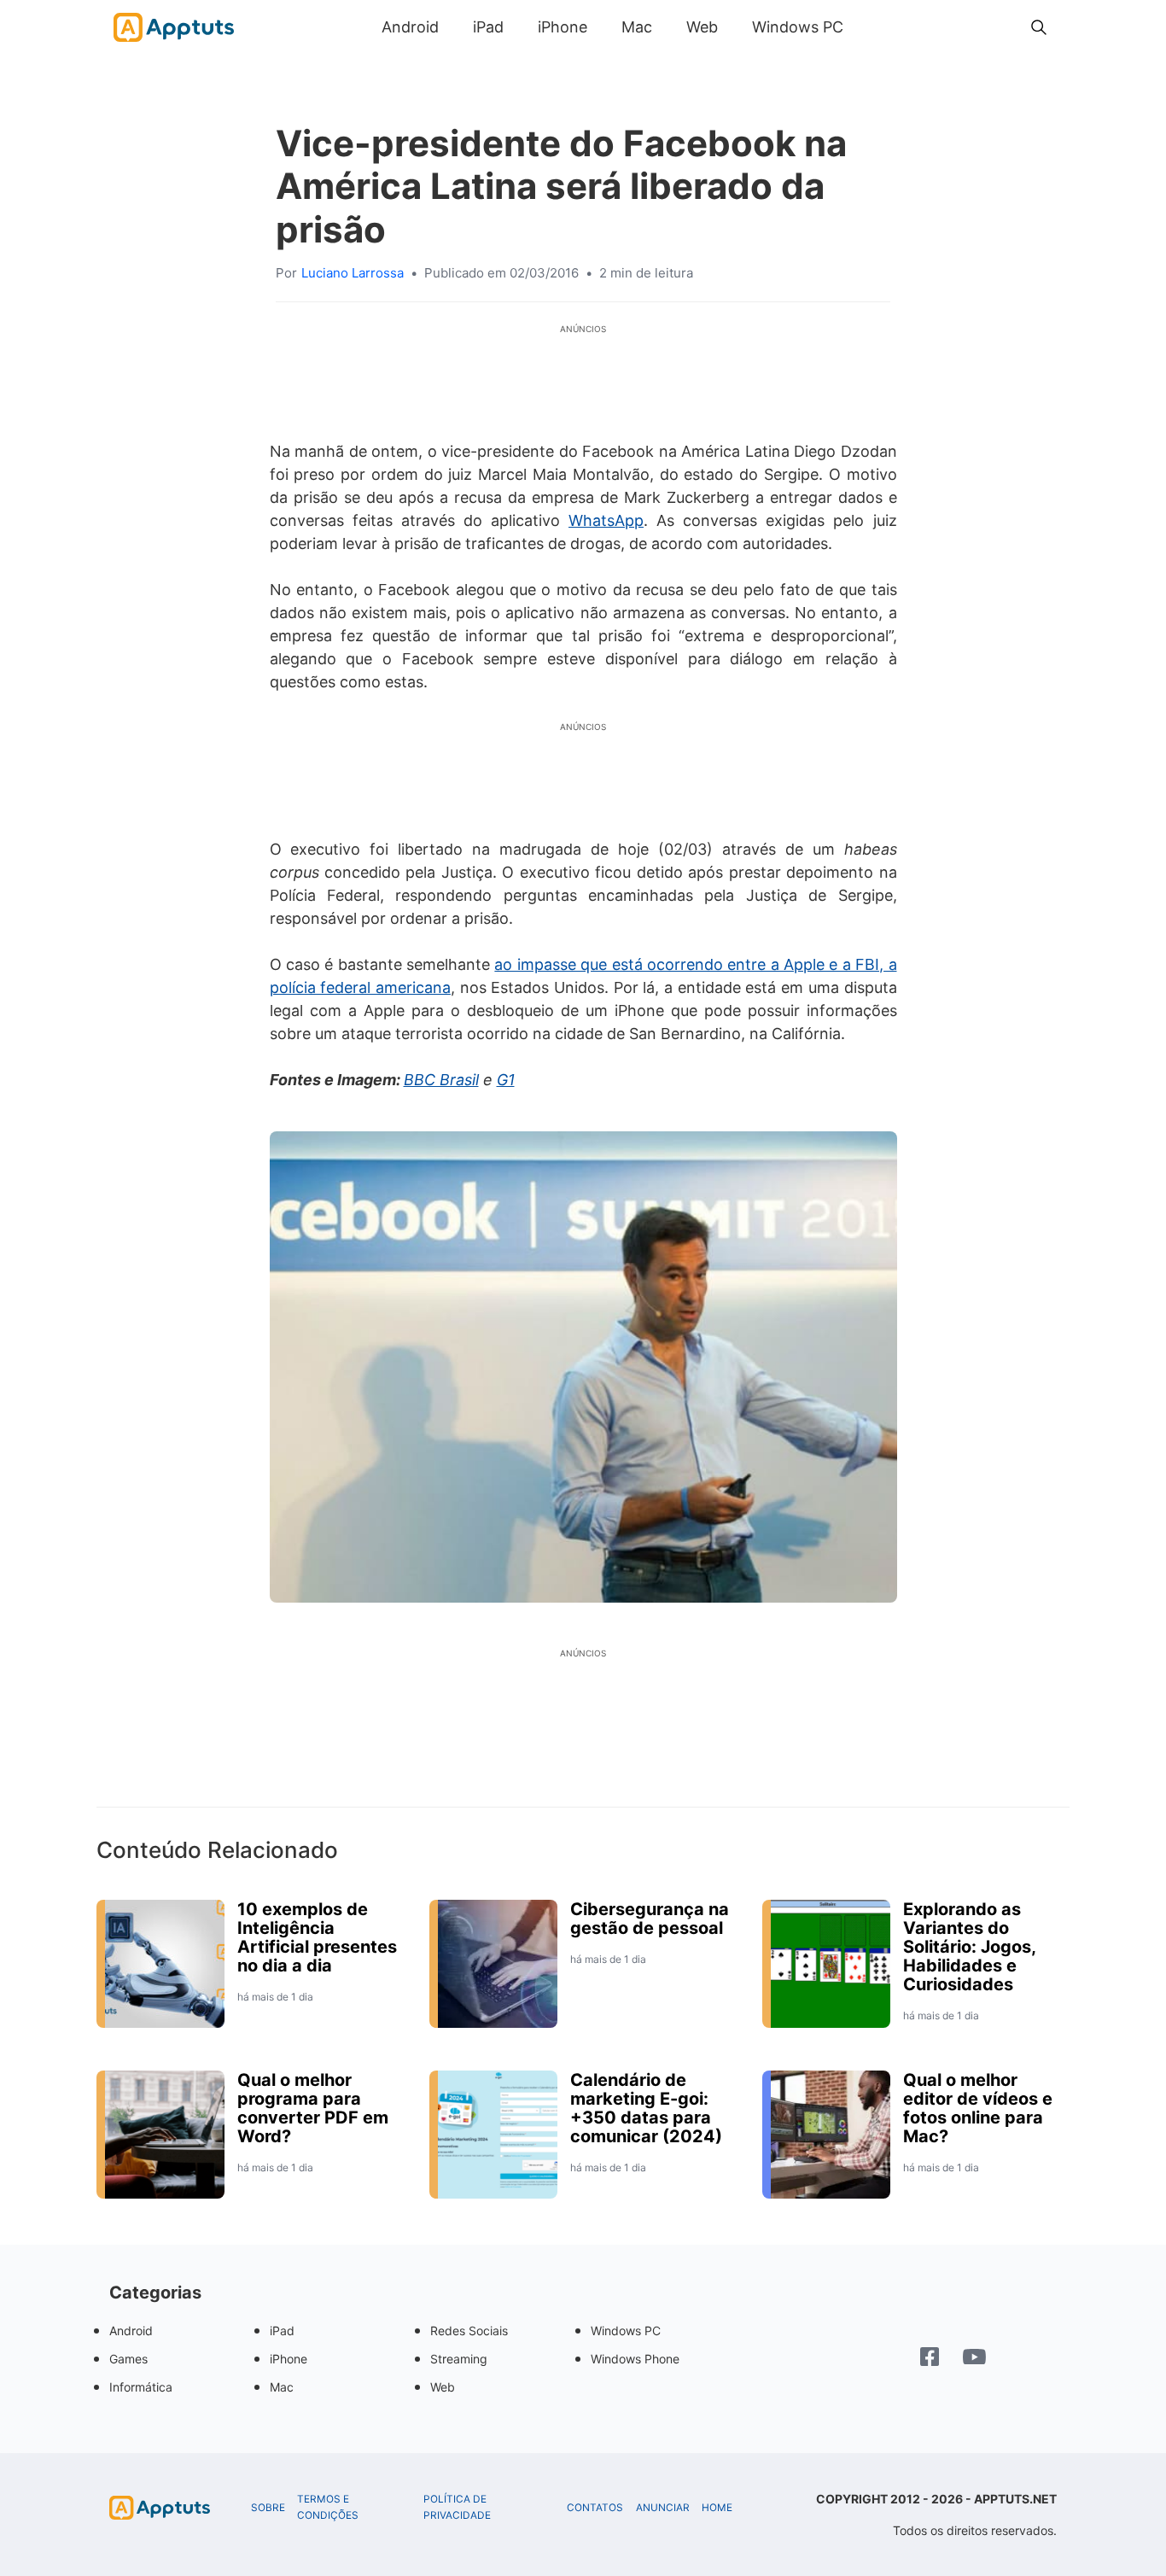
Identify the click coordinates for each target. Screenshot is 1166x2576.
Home (717, 2508)
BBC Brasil (441, 1080)
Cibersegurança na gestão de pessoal (650, 1919)
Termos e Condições (328, 2507)
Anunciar (663, 2508)
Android (410, 27)
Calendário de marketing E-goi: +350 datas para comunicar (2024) (646, 2108)
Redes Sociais (469, 2331)
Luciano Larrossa (353, 273)
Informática (141, 2387)
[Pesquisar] (1039, 27)
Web (702, 27)
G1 (506, 1080)
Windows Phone (635, 2359)
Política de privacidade (457, 2507)
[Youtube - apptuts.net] (974, 2359)
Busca (877, 27)
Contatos (595, 2508)
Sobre (268, 2508)
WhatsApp (606, 520)
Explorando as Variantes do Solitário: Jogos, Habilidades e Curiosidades (969, 1947)
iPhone (563, 27)
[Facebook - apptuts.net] (930, 2359)
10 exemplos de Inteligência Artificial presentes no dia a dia (317, 1937)
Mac (637, 27)
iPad (488, 27)
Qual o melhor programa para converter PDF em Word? (313, 2108)
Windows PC (798, 27)
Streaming (459, 2359)
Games (128, 2359)
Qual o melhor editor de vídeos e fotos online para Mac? (978, 2108)
